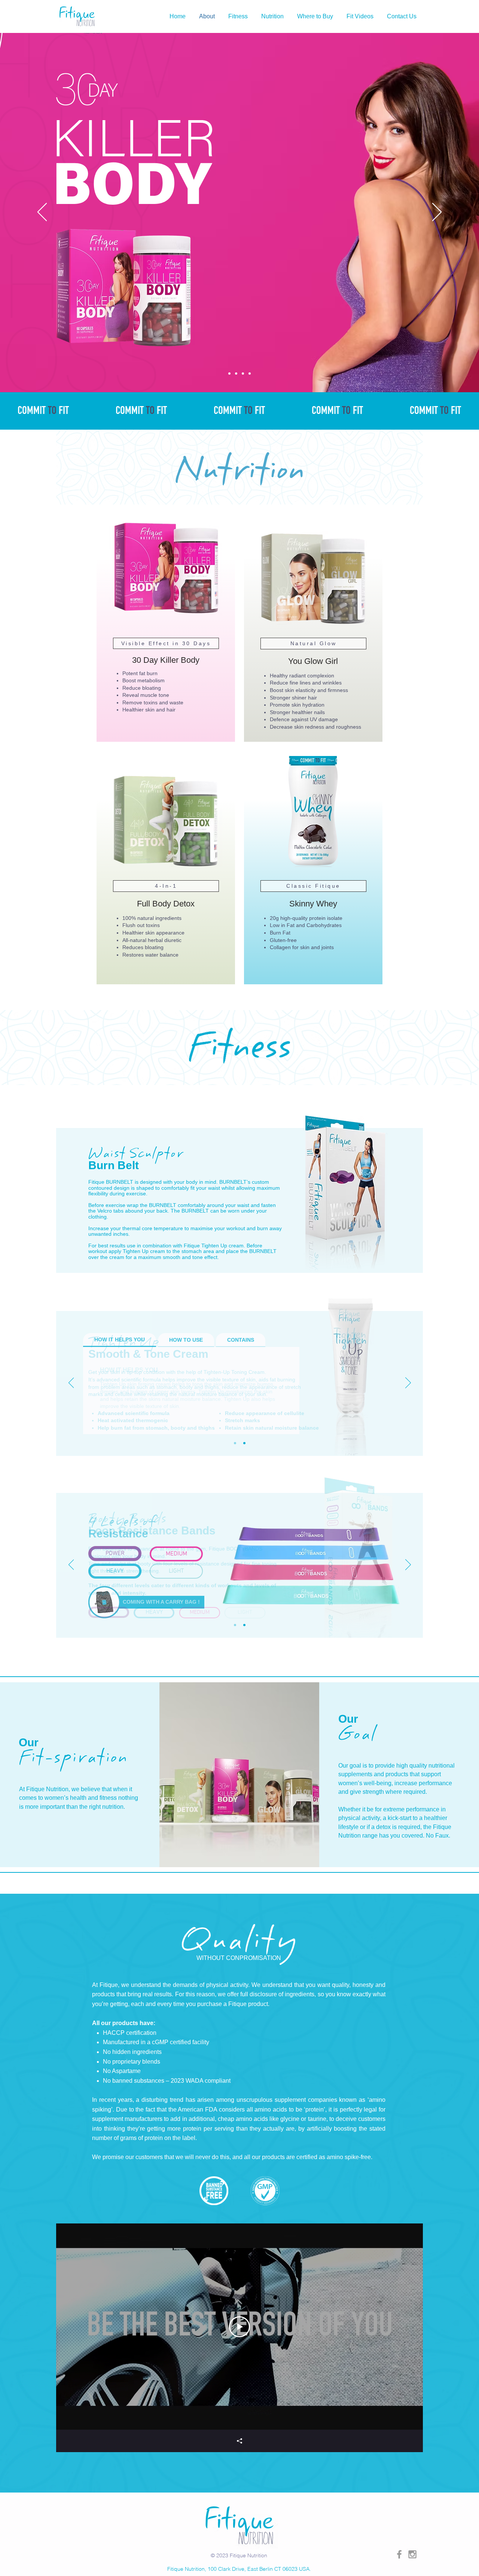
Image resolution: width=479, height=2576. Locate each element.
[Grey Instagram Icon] (412, 2554)
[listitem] (166, 625)
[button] (272, 16)
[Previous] (42, 213)
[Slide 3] (243, 374)
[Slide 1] (229, 374)
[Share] (239, 2441)
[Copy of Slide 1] (244, 1443)
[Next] (437, 213)
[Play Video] (239, 2327)
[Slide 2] (236, 374)
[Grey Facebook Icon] (399, 2554)
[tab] (120, 1340)
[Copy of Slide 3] (250, 374)
